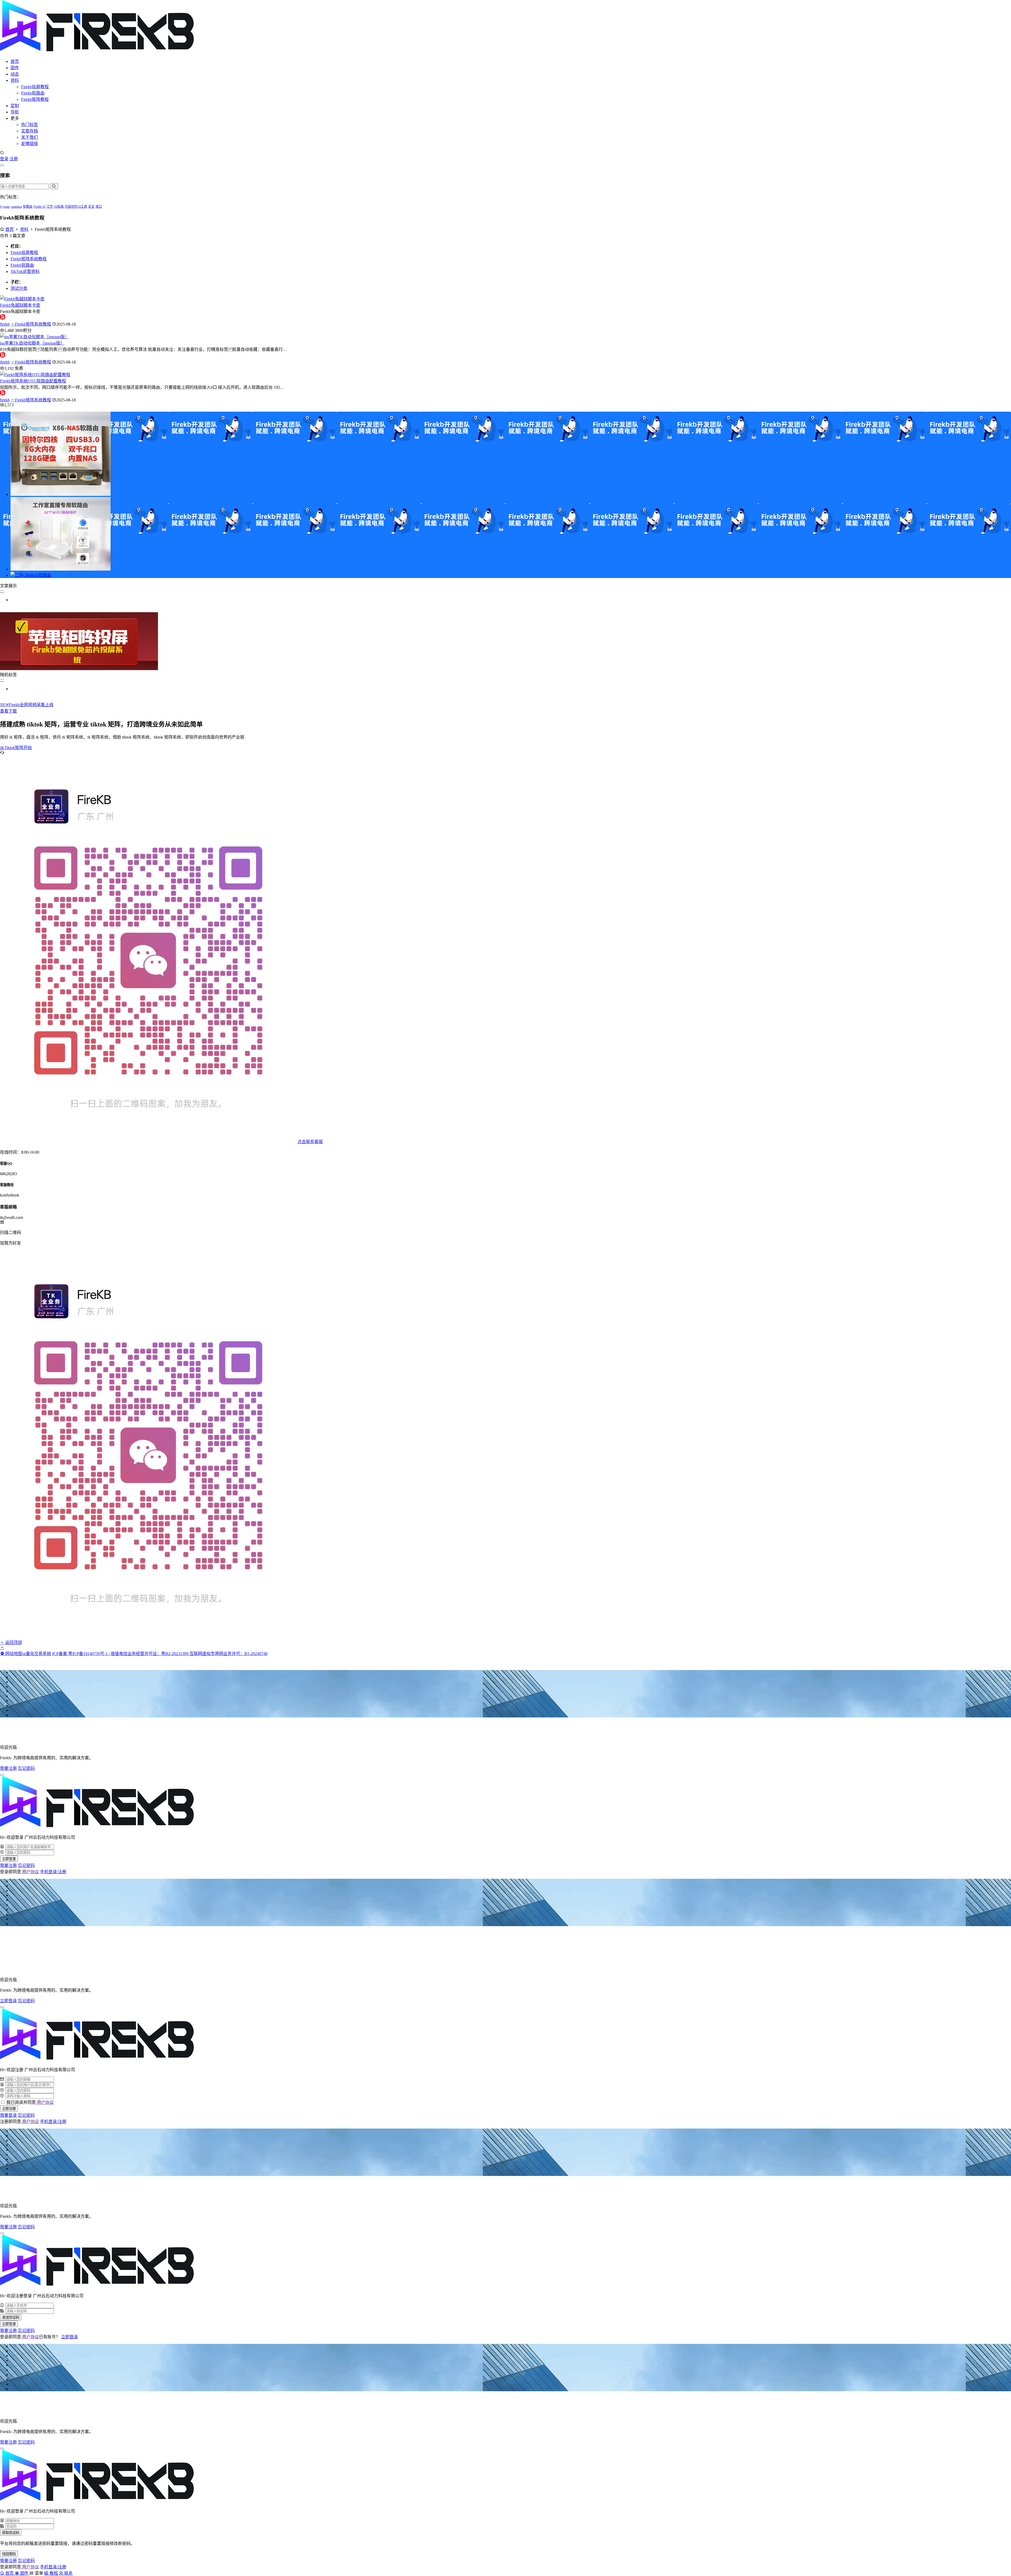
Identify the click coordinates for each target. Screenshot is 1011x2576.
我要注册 (8, 1768)
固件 (15, 68)
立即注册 (9, 2109)
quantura (16, 207)
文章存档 (29, 131)
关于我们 (29, 137)
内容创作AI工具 (76, 207)
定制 (15, 106)
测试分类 (19, 288)
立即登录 (9, 1859)
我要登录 (8, 2115)
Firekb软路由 (33, 93)
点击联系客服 (310, 1142)
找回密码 (9, 2554)
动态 (15, 74)
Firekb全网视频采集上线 (27, 705)
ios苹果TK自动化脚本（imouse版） (32, 343)
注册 (14, 159)
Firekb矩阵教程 (35, 99)
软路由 (28, 207)
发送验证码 (11, 2317)
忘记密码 (26, 1768)
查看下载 (8, 711)
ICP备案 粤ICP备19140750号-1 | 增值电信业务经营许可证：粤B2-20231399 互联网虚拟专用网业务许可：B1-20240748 (160, 1654)
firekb (5, 324)
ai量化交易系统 (37, 1654)
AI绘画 (59, 207)
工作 (50, 207)
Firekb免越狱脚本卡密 (20, 305)
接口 (99, 207)
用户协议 (30, 1872)
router (6, 207)
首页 (15, 61)
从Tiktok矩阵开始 (16, 748)
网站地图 (13, 1654)
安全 (91, 207)
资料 (15, 80)
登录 (4, 159)
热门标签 (29, 125)
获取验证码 (11, 2533)
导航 (15, 112)
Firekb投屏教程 (35, 87)
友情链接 (29, 144)
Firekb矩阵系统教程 (29, 259)
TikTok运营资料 (25, 271)
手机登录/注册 (53, 1872)
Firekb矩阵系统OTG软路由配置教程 (33, 381)
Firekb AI (39, 207)
